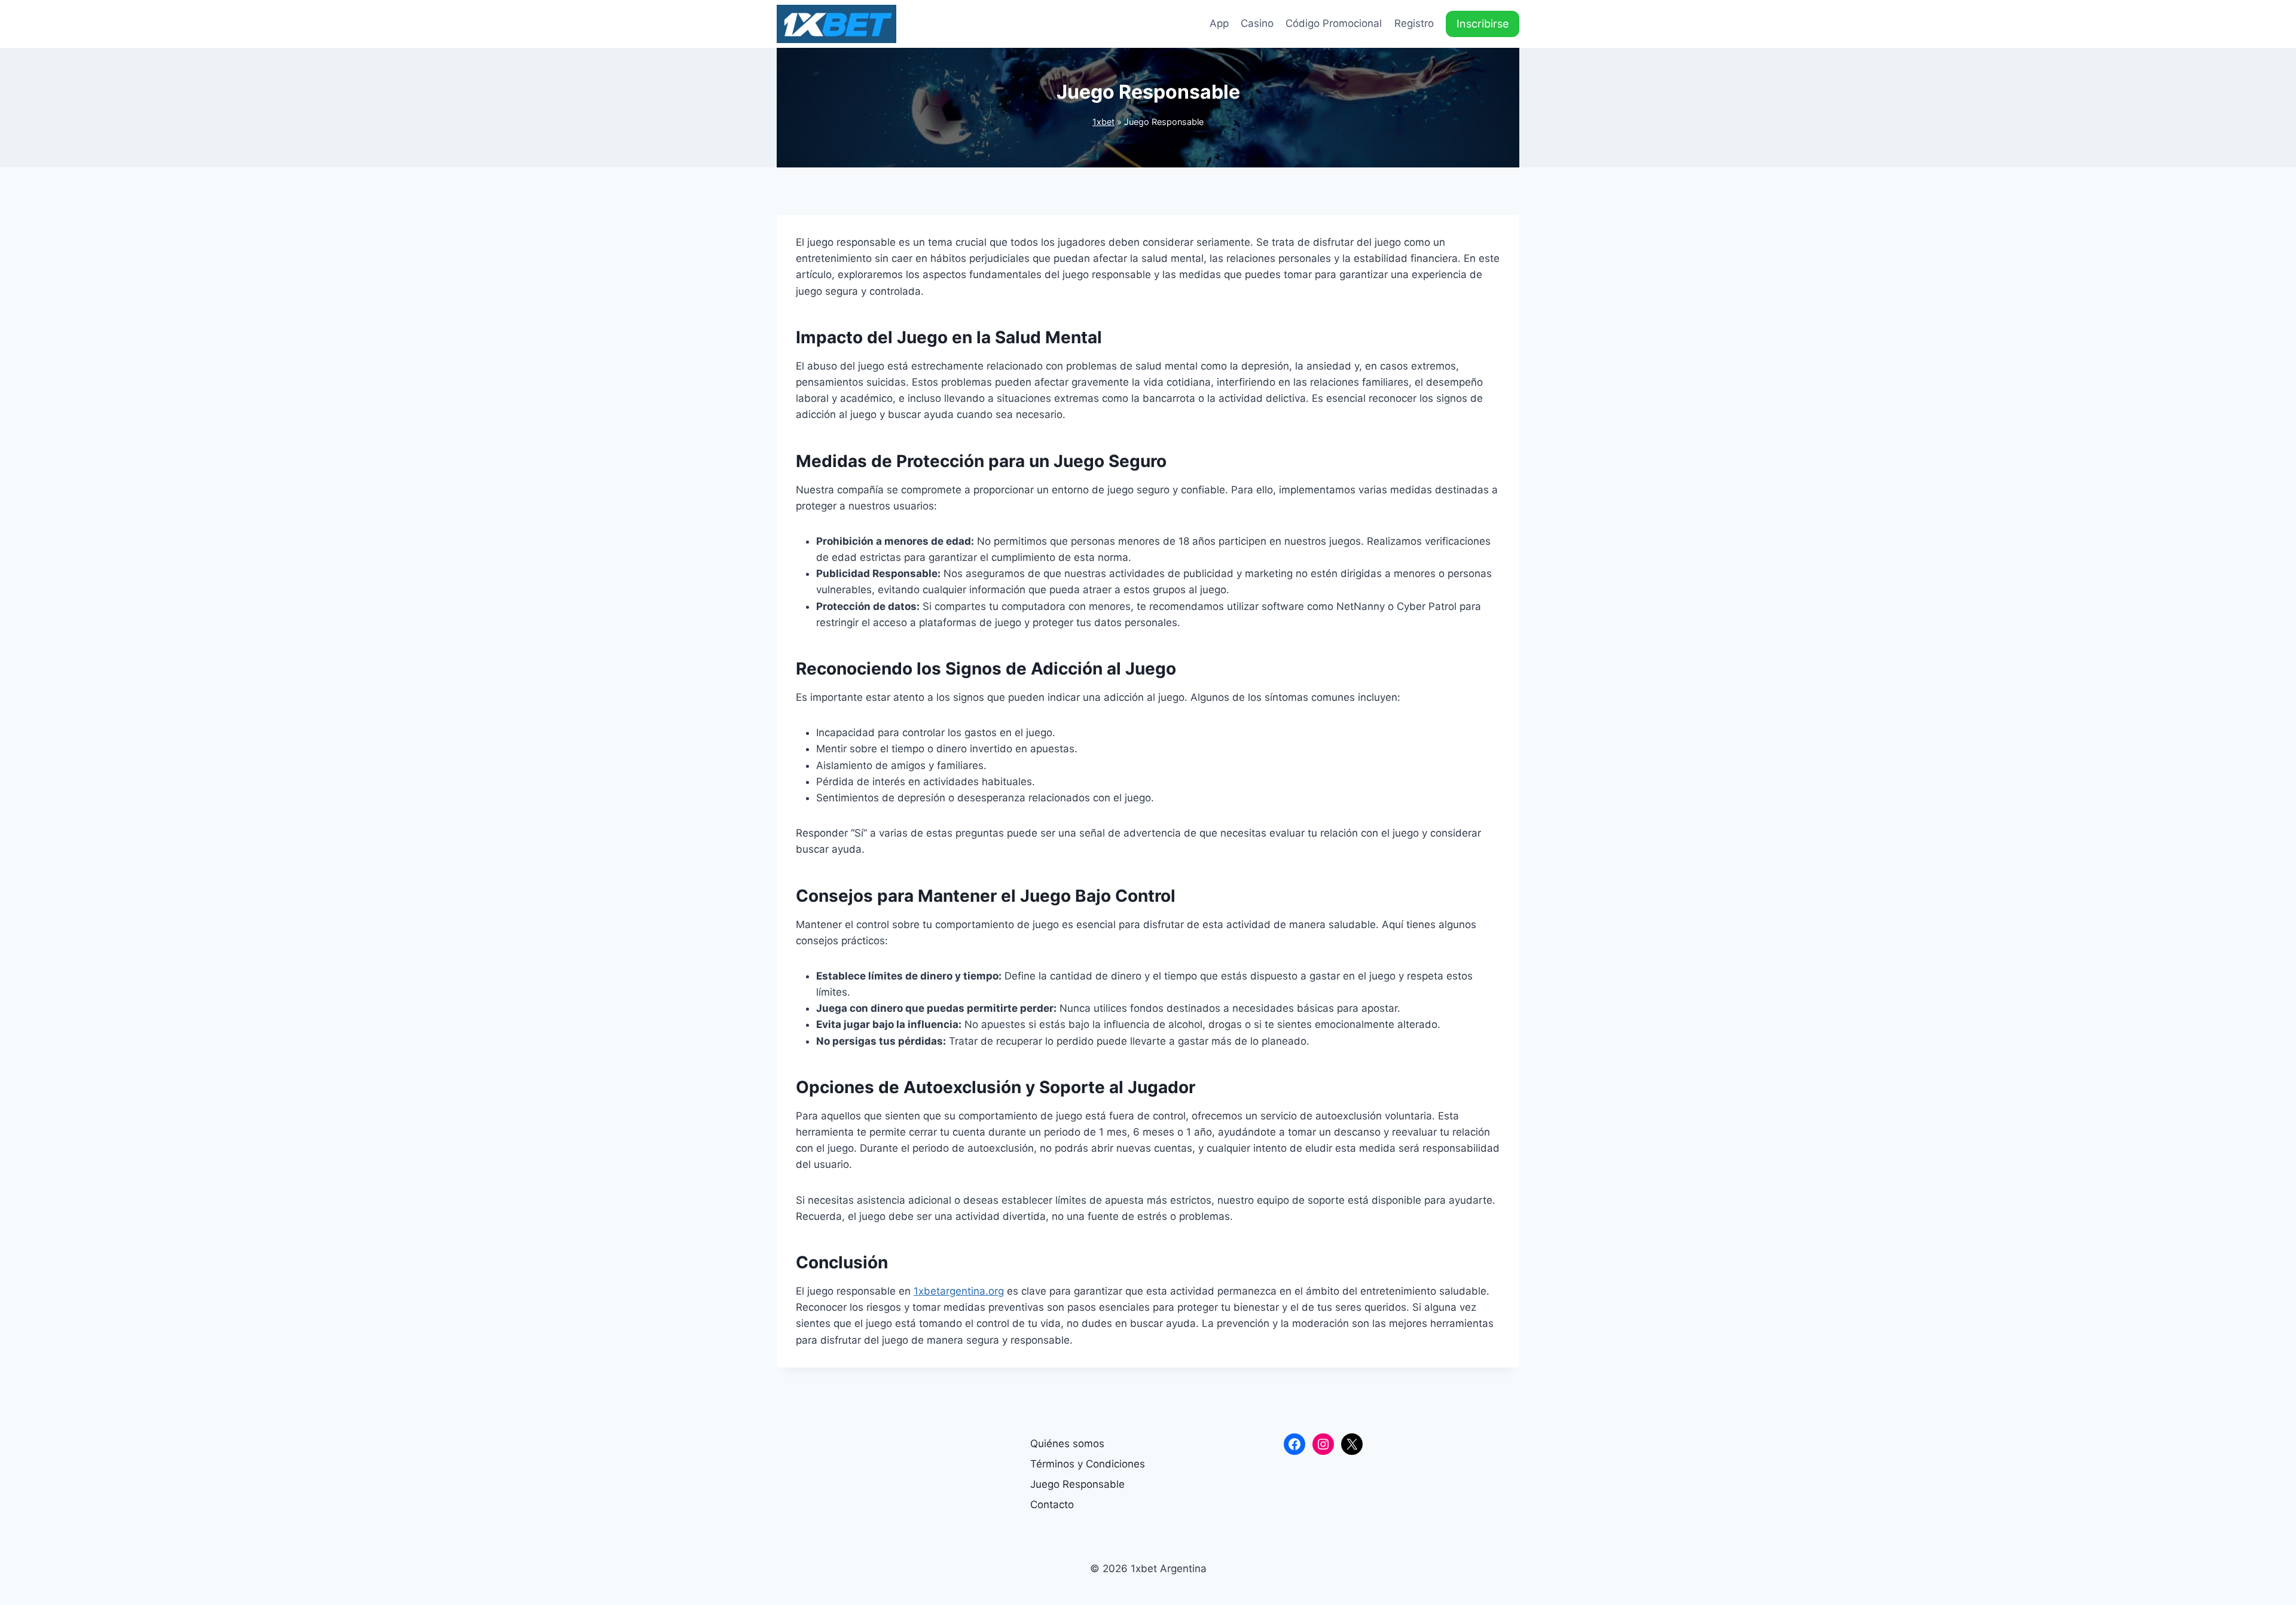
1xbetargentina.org (959, 1291)
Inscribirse (1483, 24)
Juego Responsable (1077, 1484)
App (1219, 23)
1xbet (1103, 122)
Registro (1414, 23)
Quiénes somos (1067, 1444)
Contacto (1052, 1505)
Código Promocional (1334, 23)
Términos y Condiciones (1088, 1464)
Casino (1257, 23)
